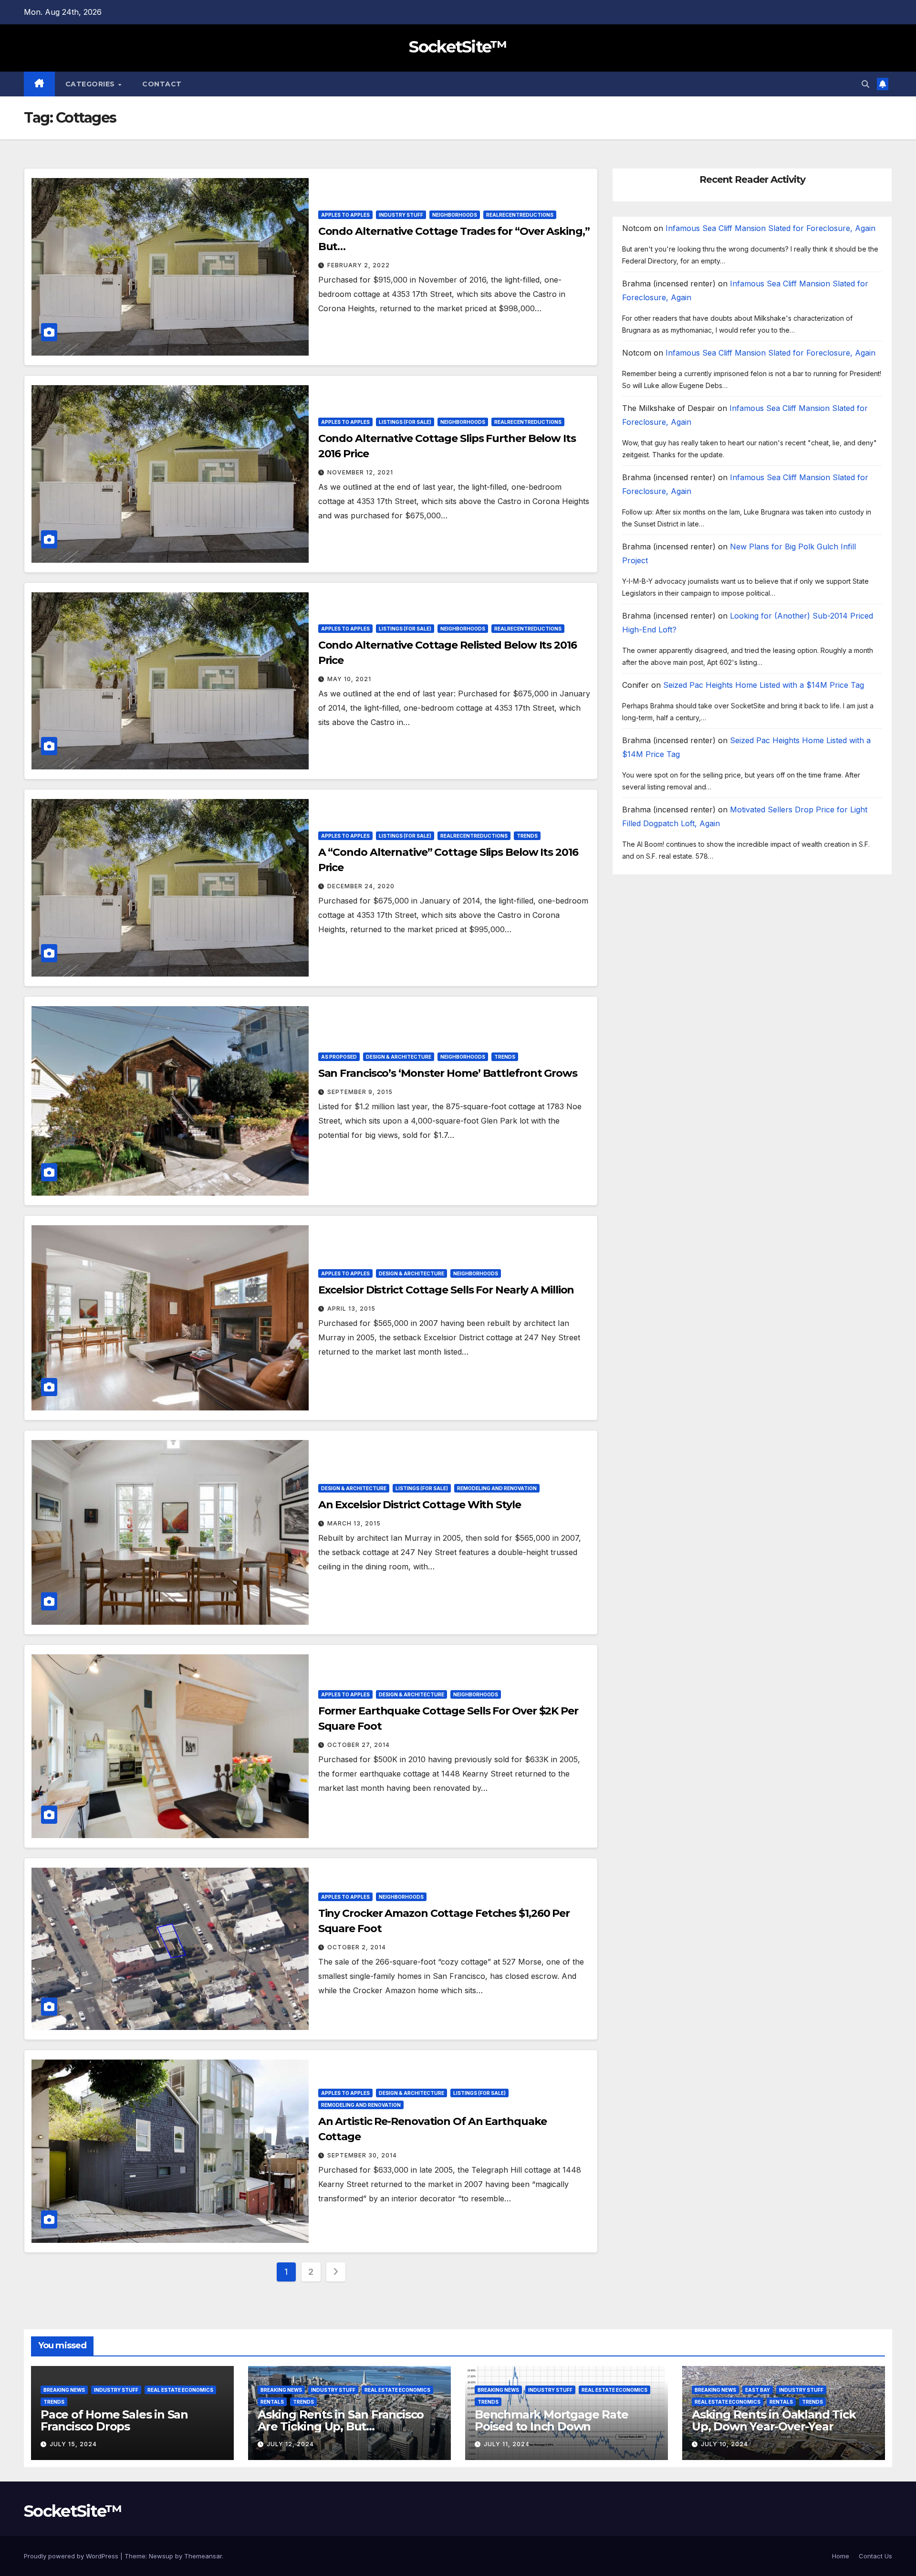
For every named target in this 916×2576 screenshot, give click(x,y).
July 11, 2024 (507, 2444)
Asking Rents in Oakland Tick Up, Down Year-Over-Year (774, 2420)
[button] (865, 84)
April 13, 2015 (351, 1309)
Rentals (272, 2402)
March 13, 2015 (354, 1523)
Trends (527, 836)
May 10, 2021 (349, 679)
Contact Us (875, 2556)
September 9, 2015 (360, 1092)
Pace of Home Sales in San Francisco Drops (114, 2420)
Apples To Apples (345, 215)
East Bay (758, 2390)
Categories (91, 84)
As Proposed (339, 1057)
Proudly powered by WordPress (72, 2556)
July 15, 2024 (73, 2444)
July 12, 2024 (290, 2444)
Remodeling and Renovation (497, 1488)
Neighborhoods (455, 215)
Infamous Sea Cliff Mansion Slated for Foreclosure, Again (770, 228)
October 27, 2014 (359, 1745)
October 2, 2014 (357, 1947)
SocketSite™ (458, 47)
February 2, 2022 (359, 265)
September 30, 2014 (362, 2155)
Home (841, 2556)
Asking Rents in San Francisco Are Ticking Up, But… (341, 2420)
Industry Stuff (401, 215)
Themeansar (203, 2556)
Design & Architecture (399, 1057)
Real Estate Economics (180, 2390)
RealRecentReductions (520, 215)
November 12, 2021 (360, 472)
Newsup (161, 2556)
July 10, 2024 (724, 2444)
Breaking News (64, 2390)
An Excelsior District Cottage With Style (420, 1505)
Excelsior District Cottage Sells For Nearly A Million (446, 1290)
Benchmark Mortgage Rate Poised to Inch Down (551, 2420)
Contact (162, 84)
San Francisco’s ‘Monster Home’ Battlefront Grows (448, 1073)
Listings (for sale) (405, 422)
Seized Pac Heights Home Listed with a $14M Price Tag (764, 685)
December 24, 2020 (361, 886)
